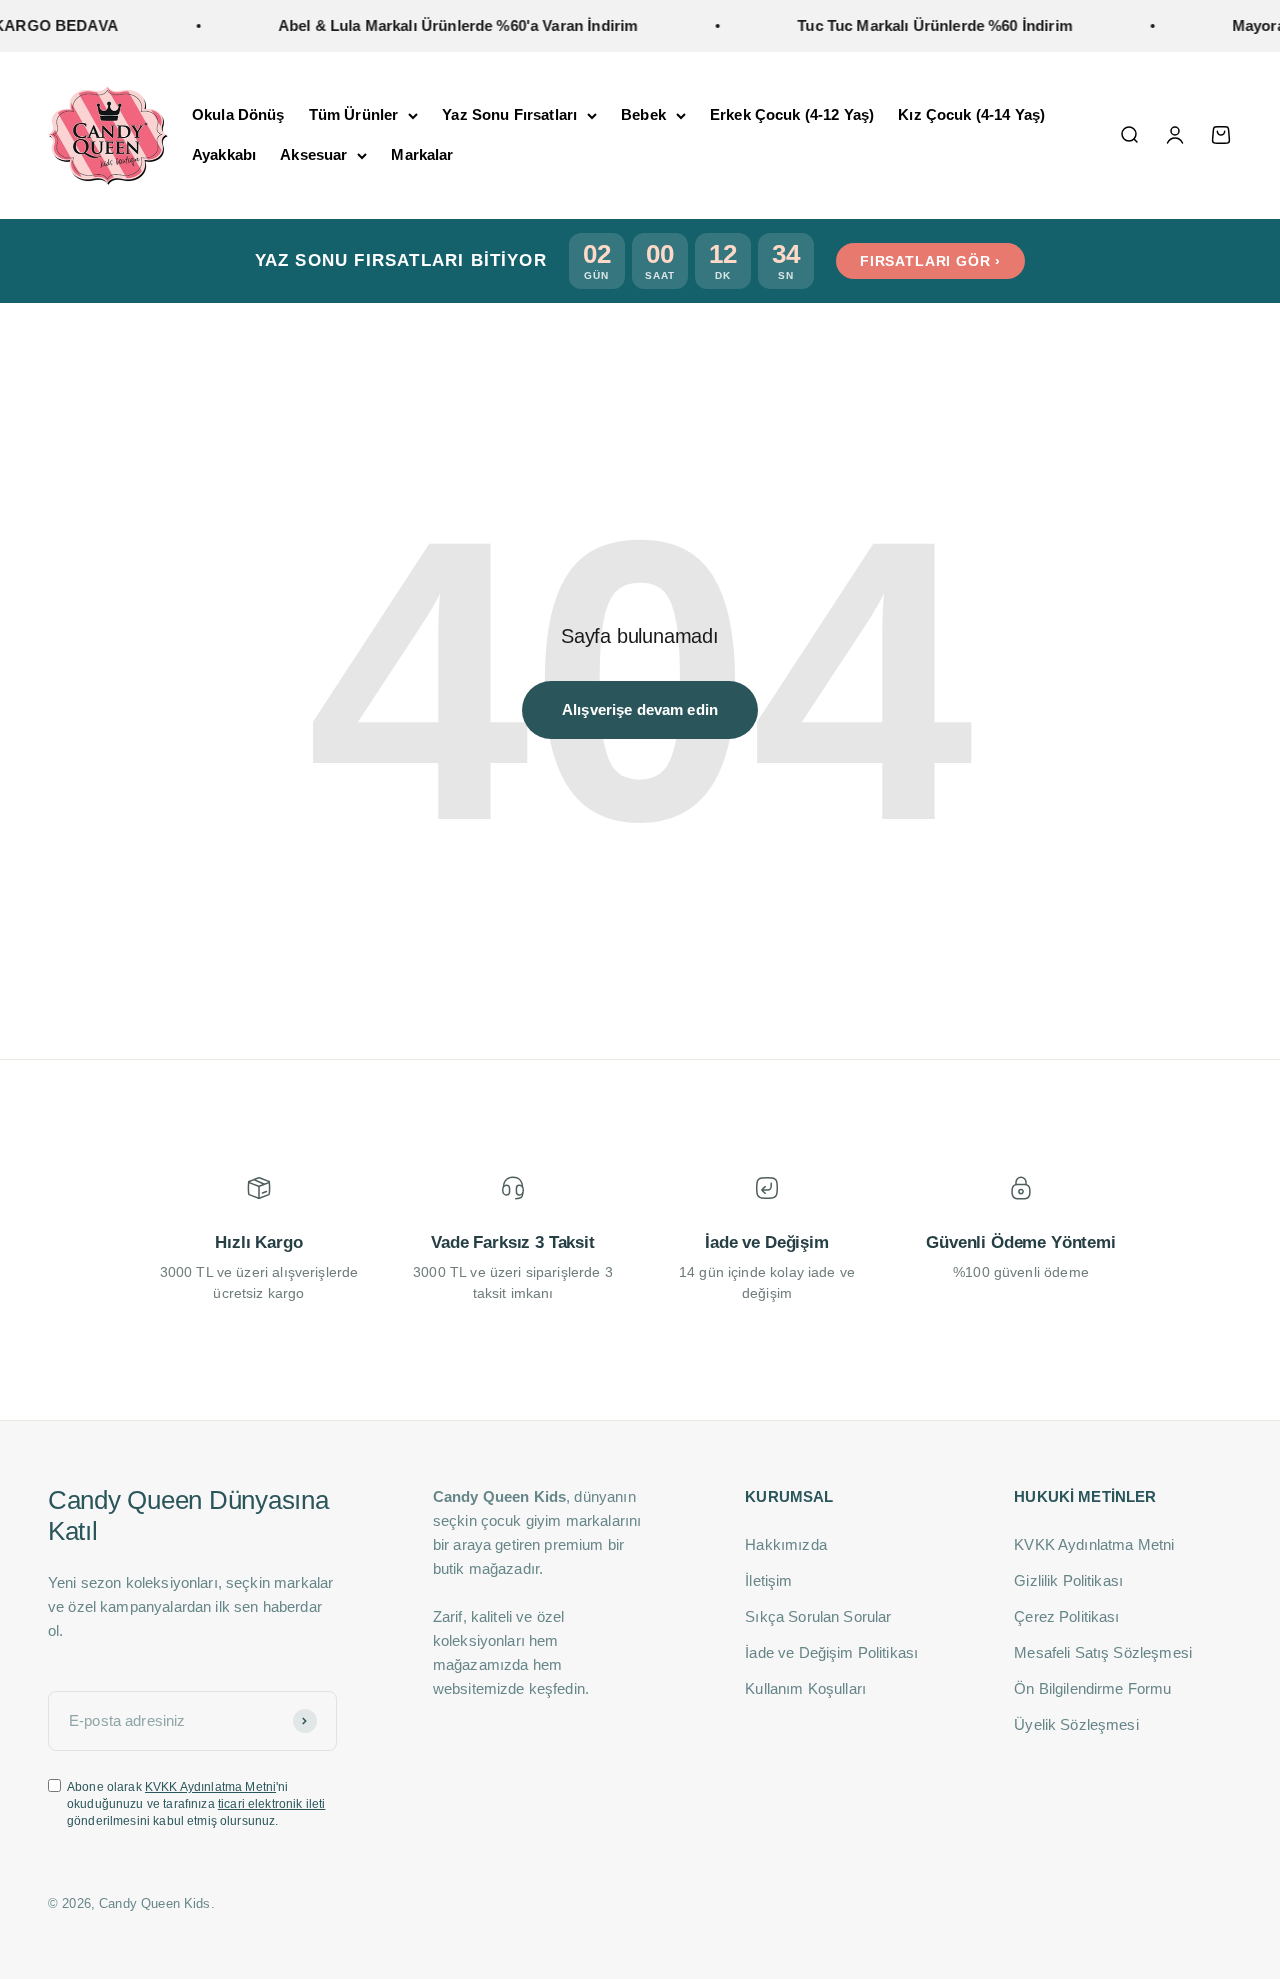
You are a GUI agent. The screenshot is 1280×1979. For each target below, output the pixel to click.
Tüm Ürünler (354, 114)
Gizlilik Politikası (1068, 1580)
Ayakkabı (224, 154)
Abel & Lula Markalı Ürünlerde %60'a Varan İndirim (434, 25)
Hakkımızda (786, 1544)
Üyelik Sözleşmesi (1076, 1724)
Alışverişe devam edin (640, 709)
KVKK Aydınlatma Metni (210, 1787)
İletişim (768, 1580)
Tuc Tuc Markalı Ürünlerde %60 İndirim (911, 25)
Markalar (422, 154)
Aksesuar (313, 154)
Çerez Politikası (1066, 1616)
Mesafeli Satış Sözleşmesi (1103, 1652)
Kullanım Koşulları (805, 1688)
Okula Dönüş (238, 114)
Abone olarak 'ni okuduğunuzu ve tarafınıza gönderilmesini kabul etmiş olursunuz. (196, 1804)
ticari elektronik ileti (271, 1804)
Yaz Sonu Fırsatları (509, 114)
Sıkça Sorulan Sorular (818, 1616)
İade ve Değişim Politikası (831, 1652)
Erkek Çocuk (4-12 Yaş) (792, 114)
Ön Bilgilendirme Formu (1092, 1688)
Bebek (643, 114)
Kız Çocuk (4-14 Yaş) (971, 114)
